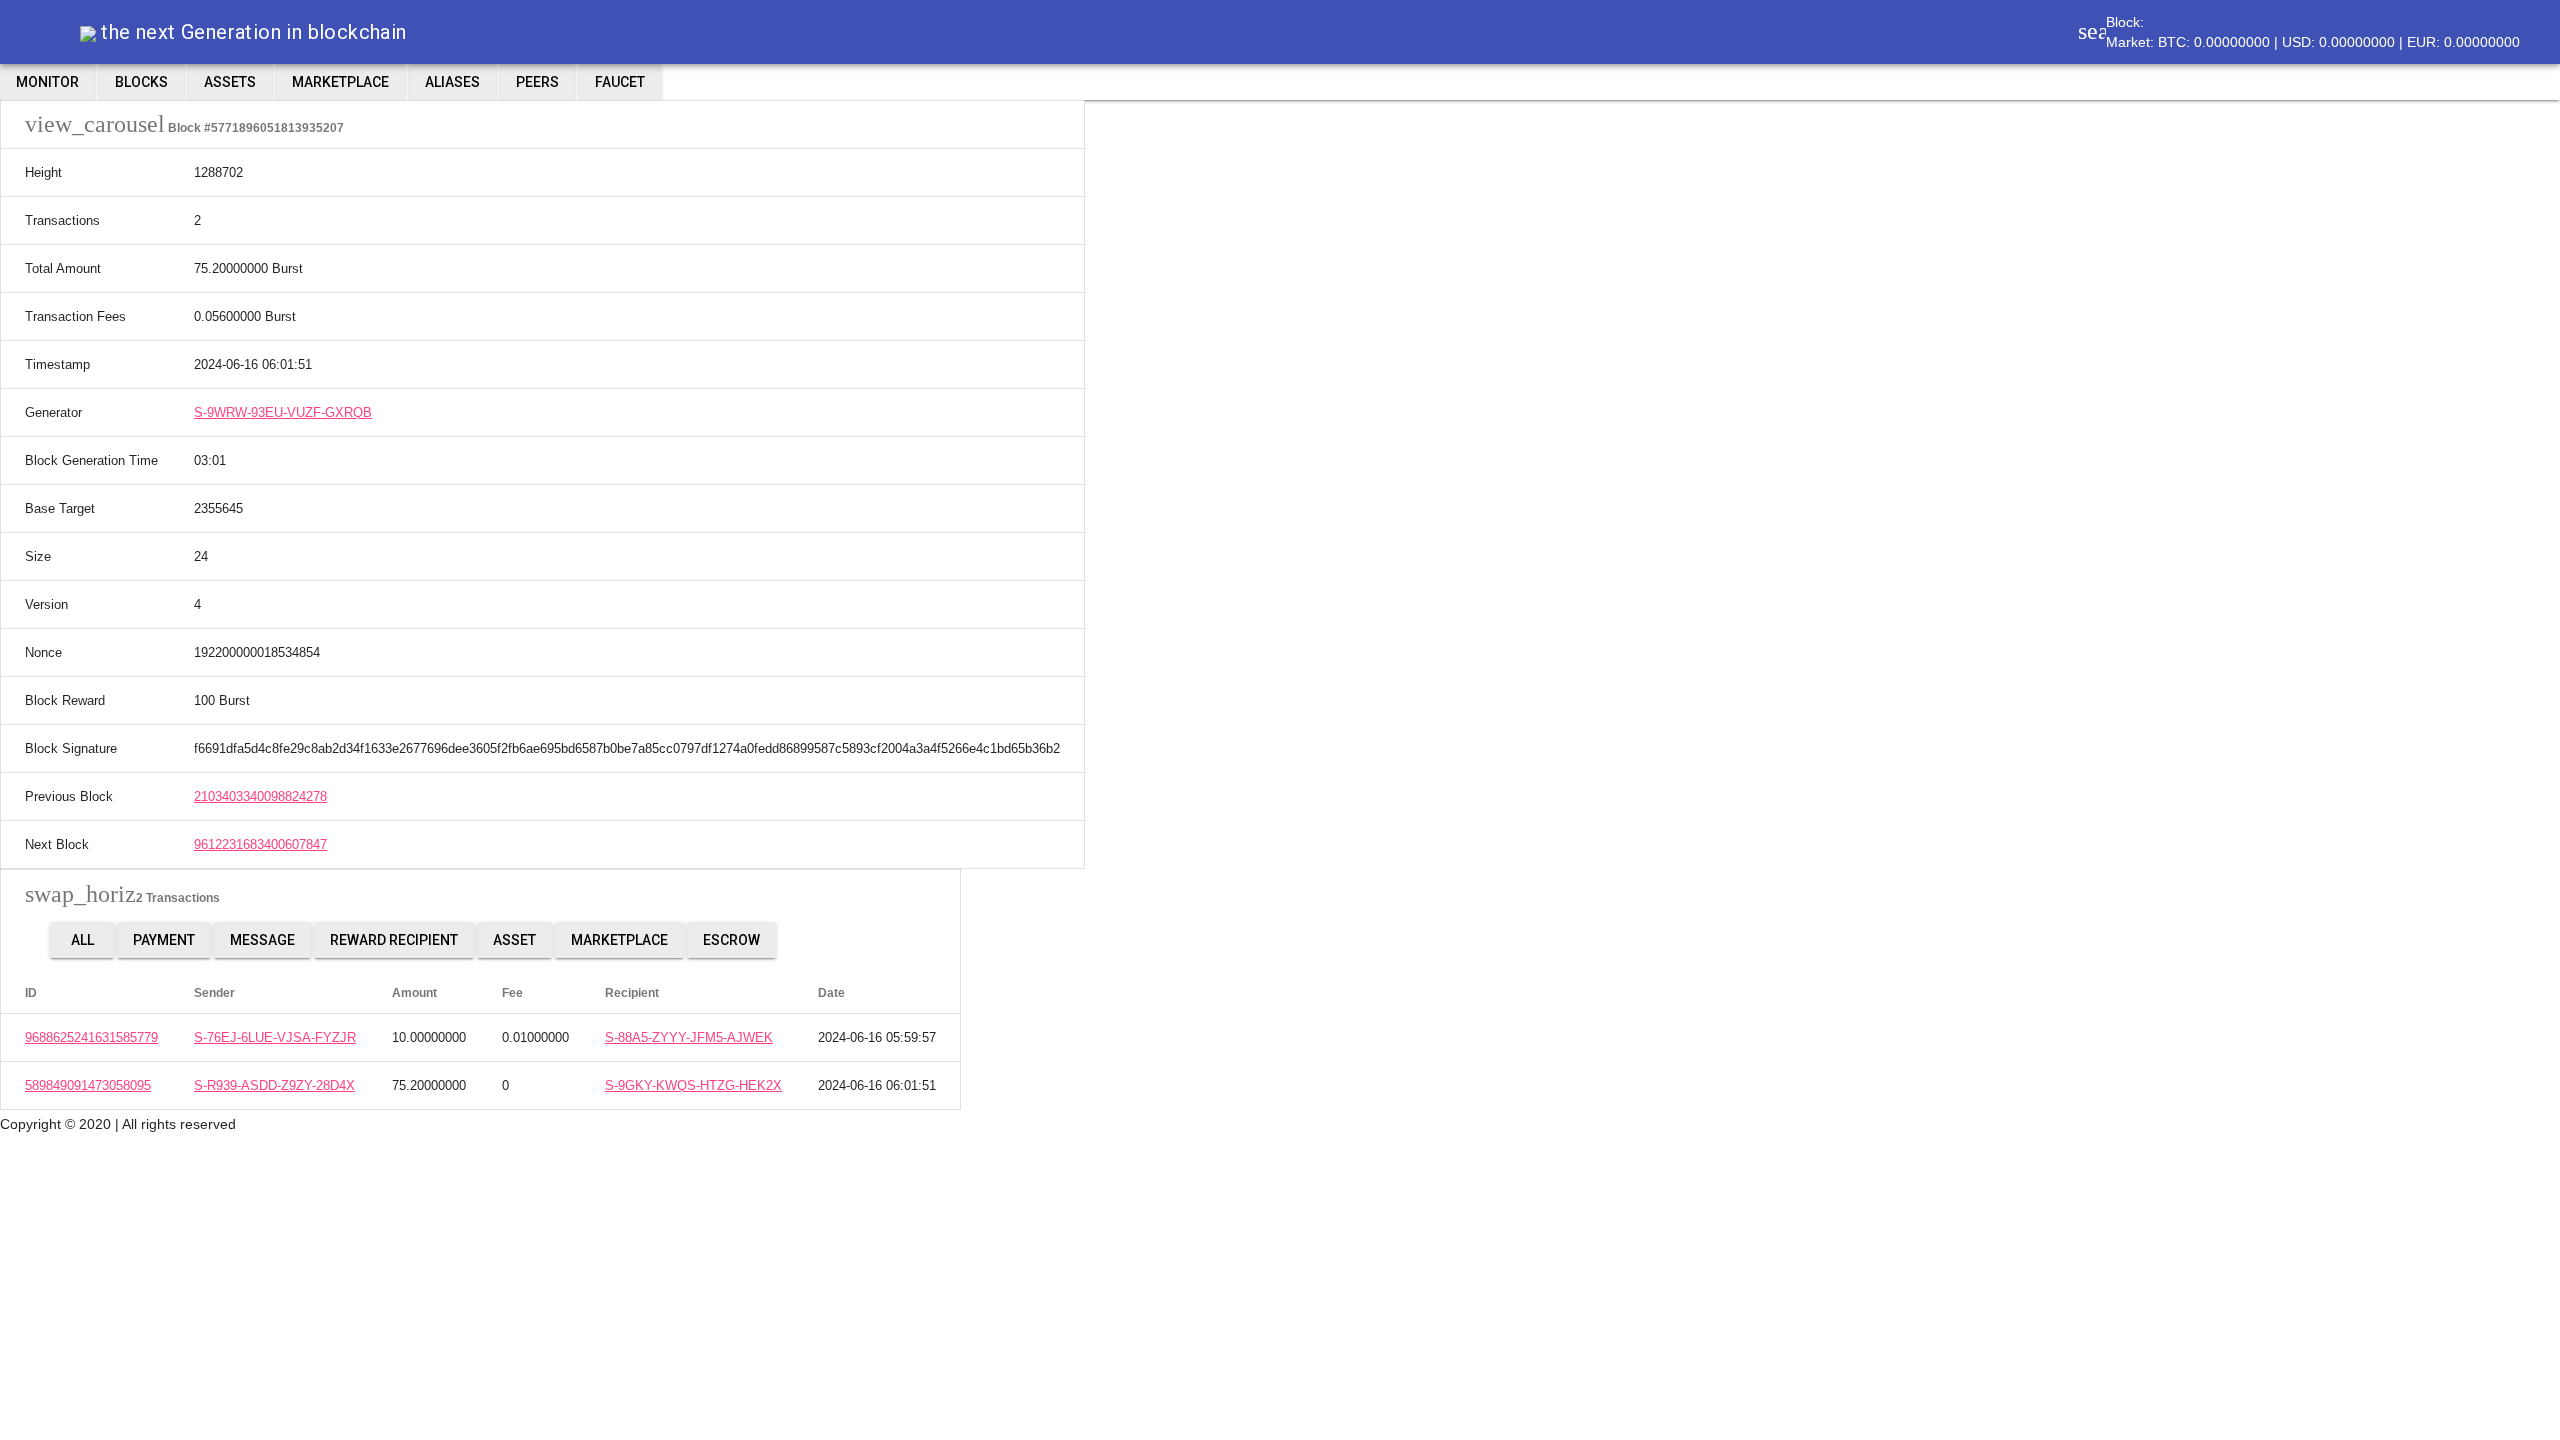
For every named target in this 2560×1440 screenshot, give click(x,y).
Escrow (731, 940)
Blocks (141, 82)
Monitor (47, 82)
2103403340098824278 (260, 796)
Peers (537, 82)
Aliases (452, 82)
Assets (230, 82)
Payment (164, 940)
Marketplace (340, 82)
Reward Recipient (394, 940)
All (82, 940)
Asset (514, 940)
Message (262, 940)
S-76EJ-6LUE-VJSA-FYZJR (275, 1037)
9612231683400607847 (260, 844)
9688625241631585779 (91, 1037)
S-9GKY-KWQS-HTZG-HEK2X (693, 1085)
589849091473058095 (88, 1085)
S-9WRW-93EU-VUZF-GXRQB (283, 412)
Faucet (620, 82)
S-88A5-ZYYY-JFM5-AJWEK (689, 1037)
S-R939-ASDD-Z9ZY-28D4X (274, 1085)
